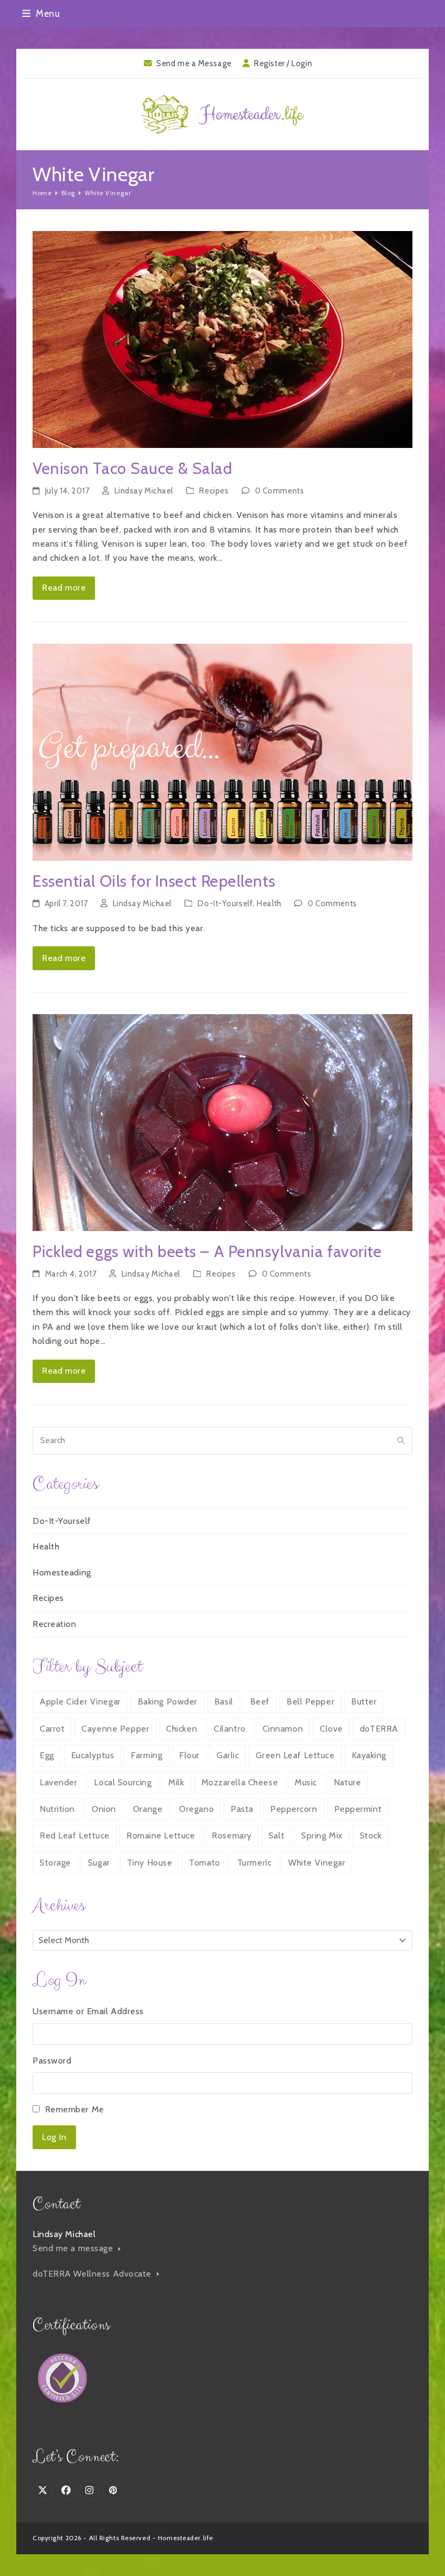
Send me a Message (194, 63)
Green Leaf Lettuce (295, 1755)
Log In (54, 2137)
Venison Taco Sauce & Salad (132, 468)
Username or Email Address (88, 2011)
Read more (64, 588)
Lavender (58, 1782)
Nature (347, 1782)
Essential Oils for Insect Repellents (154, 881)
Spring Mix (322, 1835)
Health (269, 903)
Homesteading (62, 1572)
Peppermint (358, 1809)
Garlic (228, 1755)
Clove (331, 1729)
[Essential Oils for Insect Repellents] (223, 751)
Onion (104, 1809)
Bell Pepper (310, 1702)
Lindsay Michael (144, 491)
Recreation (55, 1624)
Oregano (196, 1809)
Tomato (204, 1863)
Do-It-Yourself (225, 903)
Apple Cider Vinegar (80, 1702)
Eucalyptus (93, 1755)
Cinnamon (283, 1729)
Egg (47, 1755)
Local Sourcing (123, 1782)
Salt (276, 1835)
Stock (371, 1835)
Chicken (182, 1729)
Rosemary (231, 1835)
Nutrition (57, 1809)
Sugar (99, 1863)
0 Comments (280, 491)
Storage (55, 1863)
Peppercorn (294, 1809)
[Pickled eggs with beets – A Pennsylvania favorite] (223, 1122)
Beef (260, 1702)
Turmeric (254, 1863)
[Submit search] (401, 1440)
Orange (148, 1809)
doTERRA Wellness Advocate (93, 2274)
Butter (364, 1702)
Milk (176, 1782)
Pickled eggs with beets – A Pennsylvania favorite (207, 1251)
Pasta (242, 1809)
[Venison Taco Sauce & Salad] (223, 339)
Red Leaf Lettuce (75, 1835)
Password (52, 2061)
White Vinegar (317, 1863)
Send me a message (74, 2248)
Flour (189, 1755)
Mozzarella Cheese (240, 1782)
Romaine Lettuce (161, 1835)
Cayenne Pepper (115, 1729)
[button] (41, 13)
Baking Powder (168, 1702)
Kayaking (369, 1755)
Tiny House (150, 1863)
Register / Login (283, 63)
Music (306, 1782)
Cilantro (230, 1729)
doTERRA (379, 1729)
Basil (224, 1702)
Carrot (52, 1729)
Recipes (214, 491)
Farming (147, 1755)
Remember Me (75, 2109)
